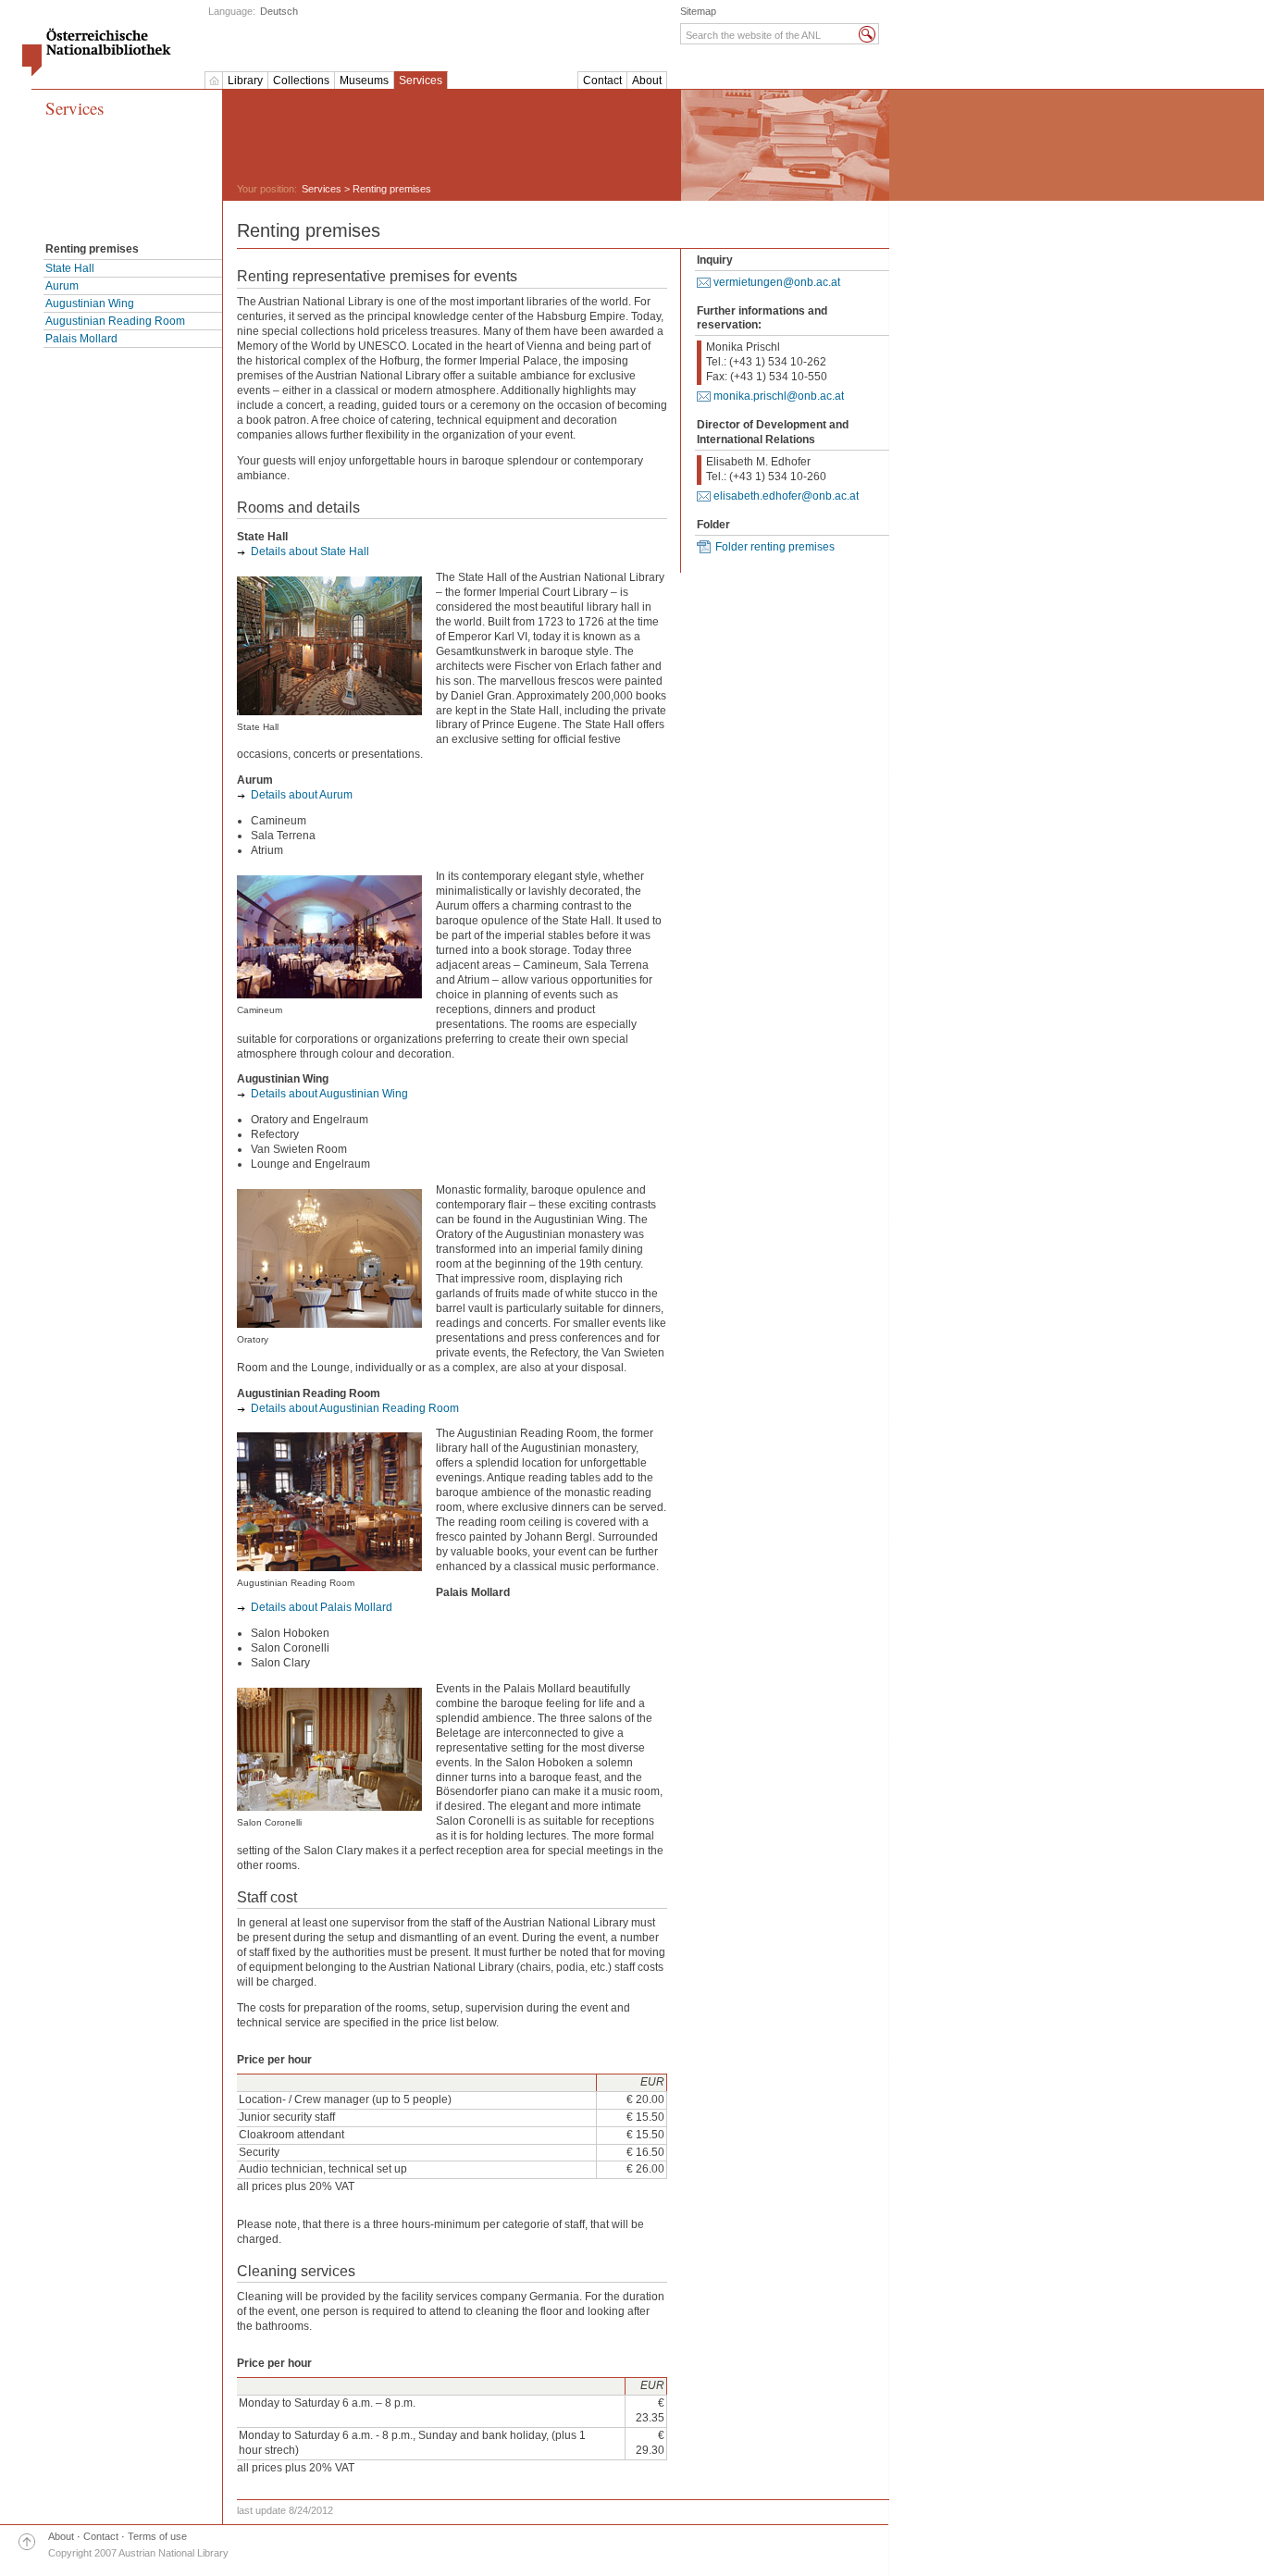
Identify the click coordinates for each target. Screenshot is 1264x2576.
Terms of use (157, 2536)
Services (421, 80)
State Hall (70, 268)
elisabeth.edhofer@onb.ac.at (786, 496)
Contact (602, 80)
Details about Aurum (302, 795)
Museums (364, 80)
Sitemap (698, 11)
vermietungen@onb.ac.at (777, 282)
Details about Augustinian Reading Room (355, 1408)
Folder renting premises (775, 547)
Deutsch (279, 11)
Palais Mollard (81, 339)
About (647, 80)
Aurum (62, 286)
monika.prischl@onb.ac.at (779, 396)
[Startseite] (214, 80)
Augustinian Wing (90, 303)
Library (245, 80)
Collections (301, 80)
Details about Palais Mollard (322, 1607)
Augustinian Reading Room (115, 321)
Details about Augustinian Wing (329, 1094)
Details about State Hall (310, 551)
